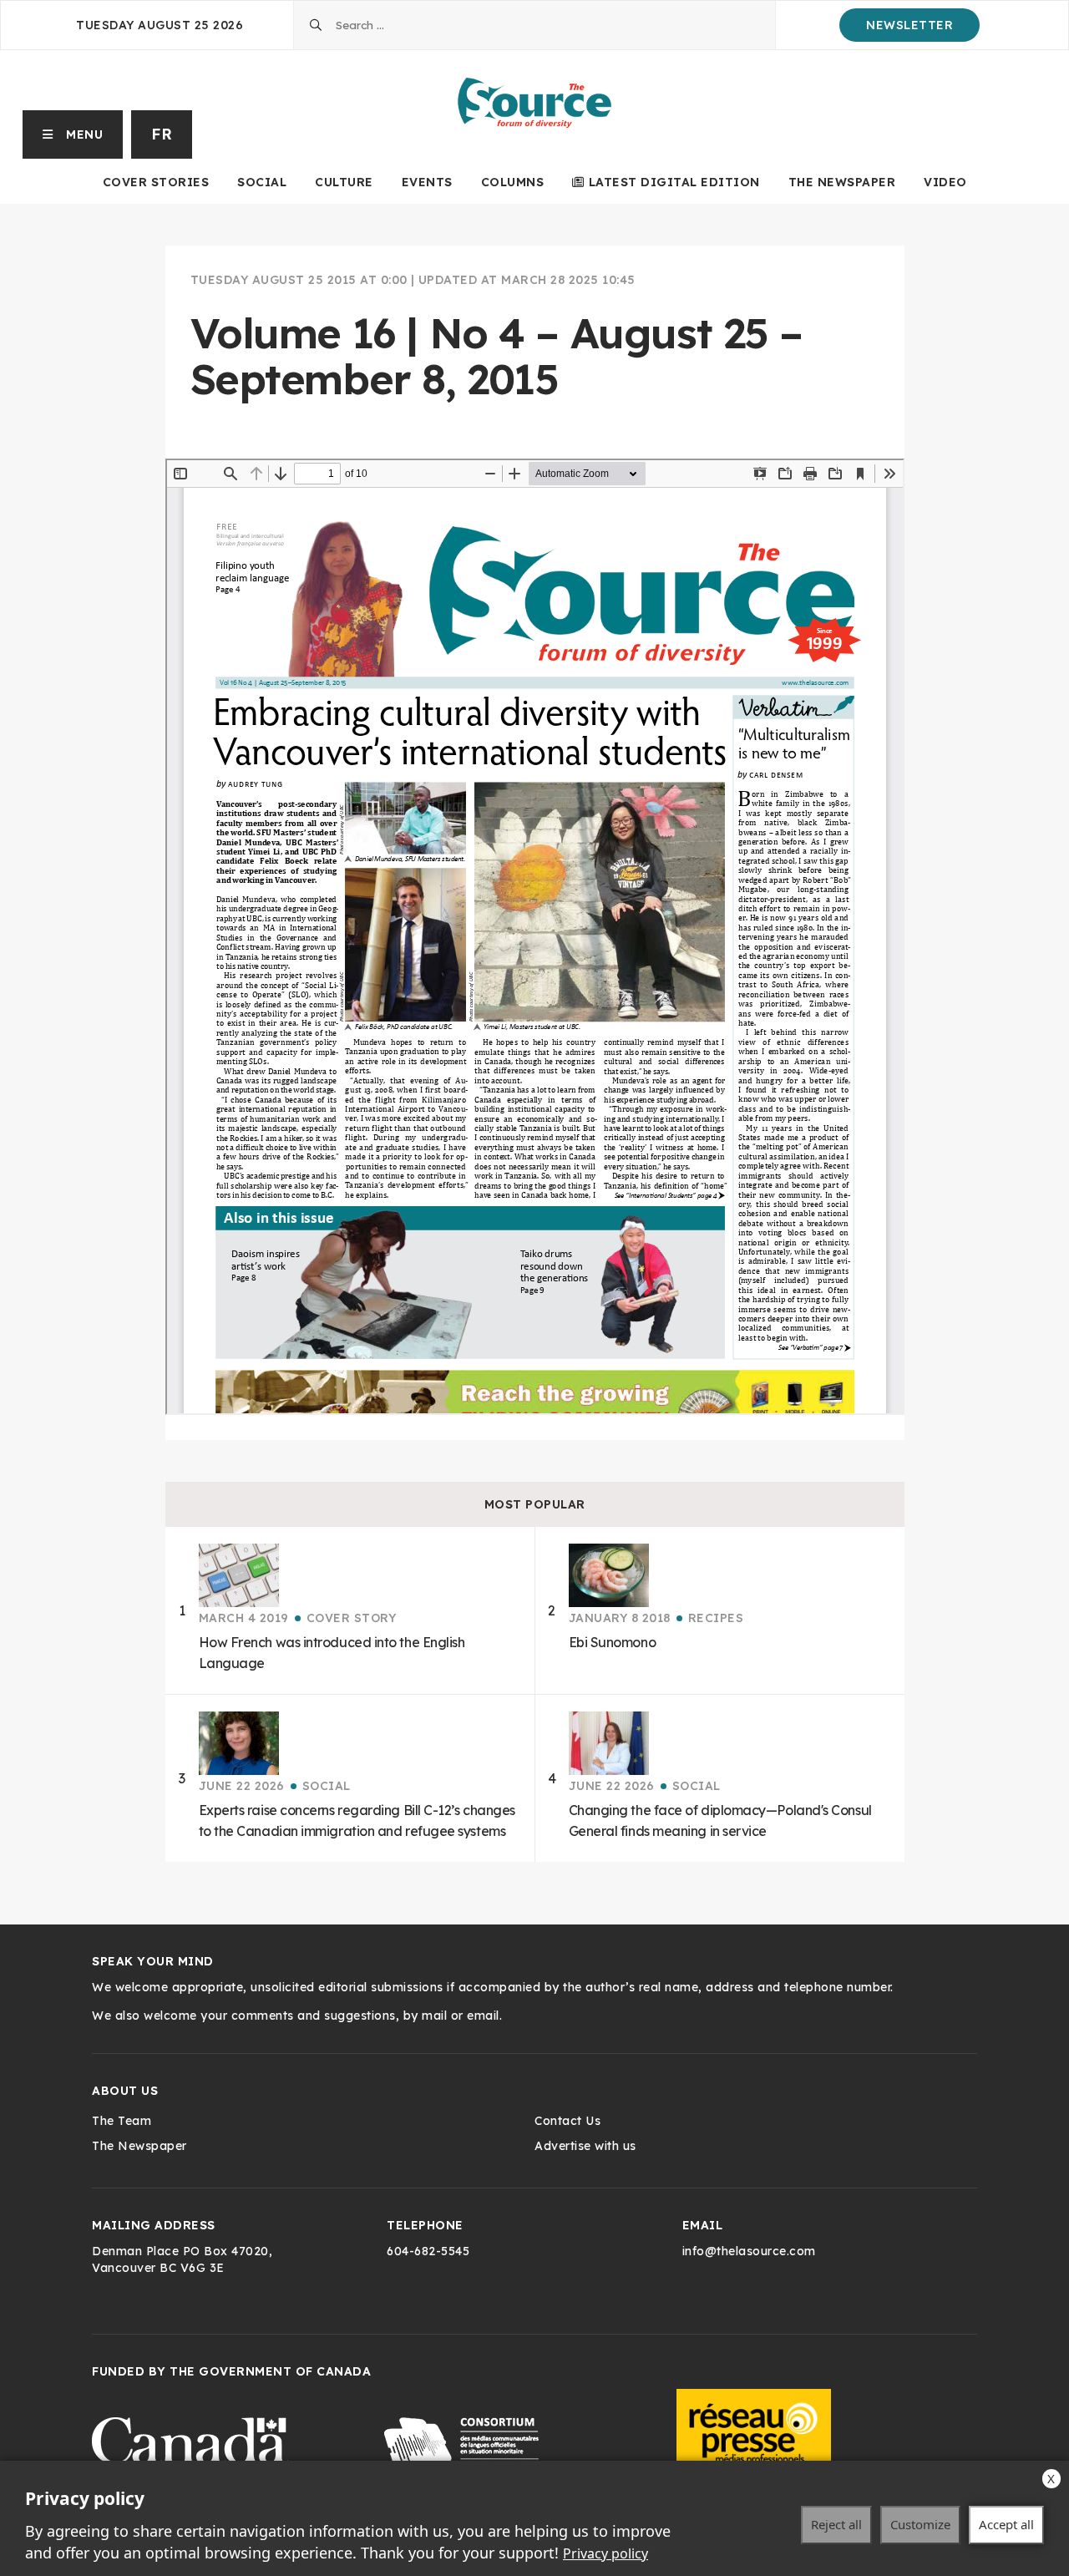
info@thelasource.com (749, 2251)
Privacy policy (605, 2553)
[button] (73, 134)
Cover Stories (156, 182)
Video (945, 182)
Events (427, 182)
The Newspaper (842, 182)
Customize (920, 2524)
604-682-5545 (428, 2251)
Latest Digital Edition (674, 182)
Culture (344, 182)
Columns (513, 182)
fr (162, 134)
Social (262, 182)
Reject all (836, 2524)
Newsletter (909, 25)
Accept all (1006, 2524)
